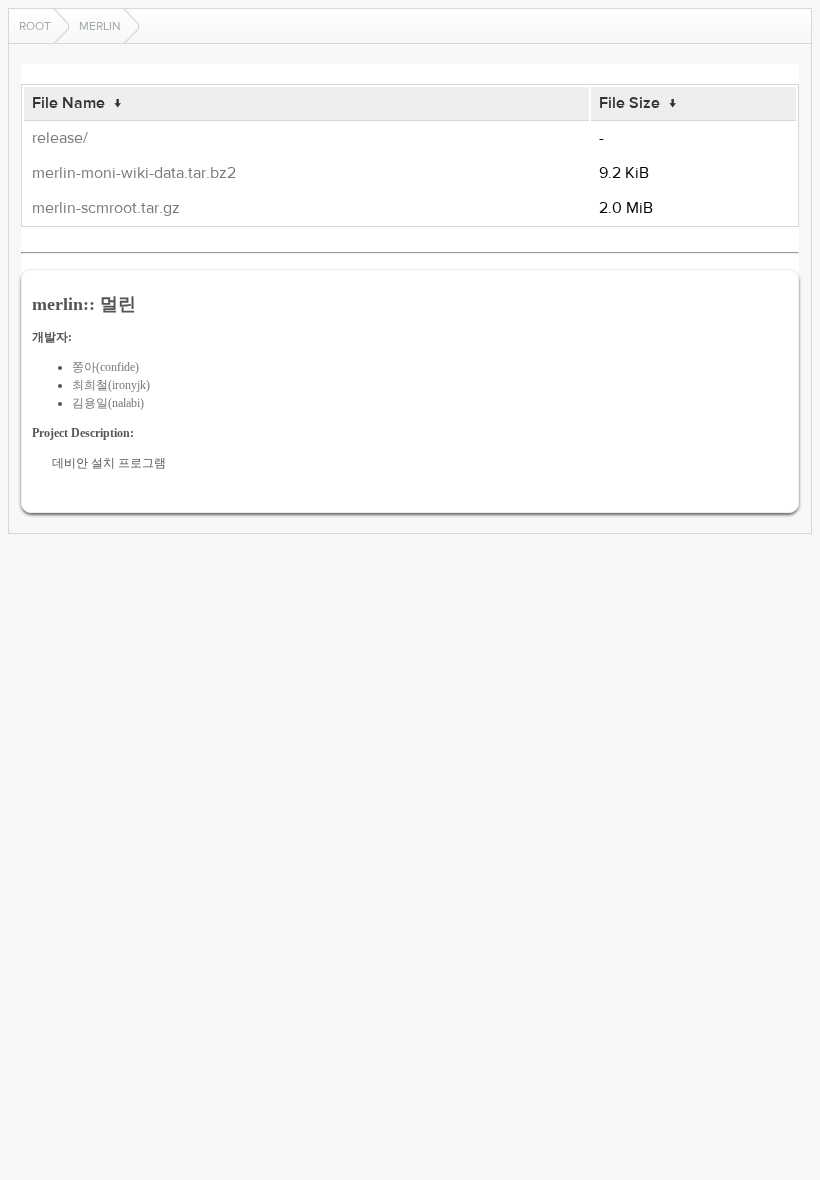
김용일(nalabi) (108, 403)
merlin (100, 26)
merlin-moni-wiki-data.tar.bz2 (134, 173)
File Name (68, 103)
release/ (60, 138)
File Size (629, 103)
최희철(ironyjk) (111, 385)
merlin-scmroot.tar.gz (106, 208)
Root (35, 26)
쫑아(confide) (105, 367)
